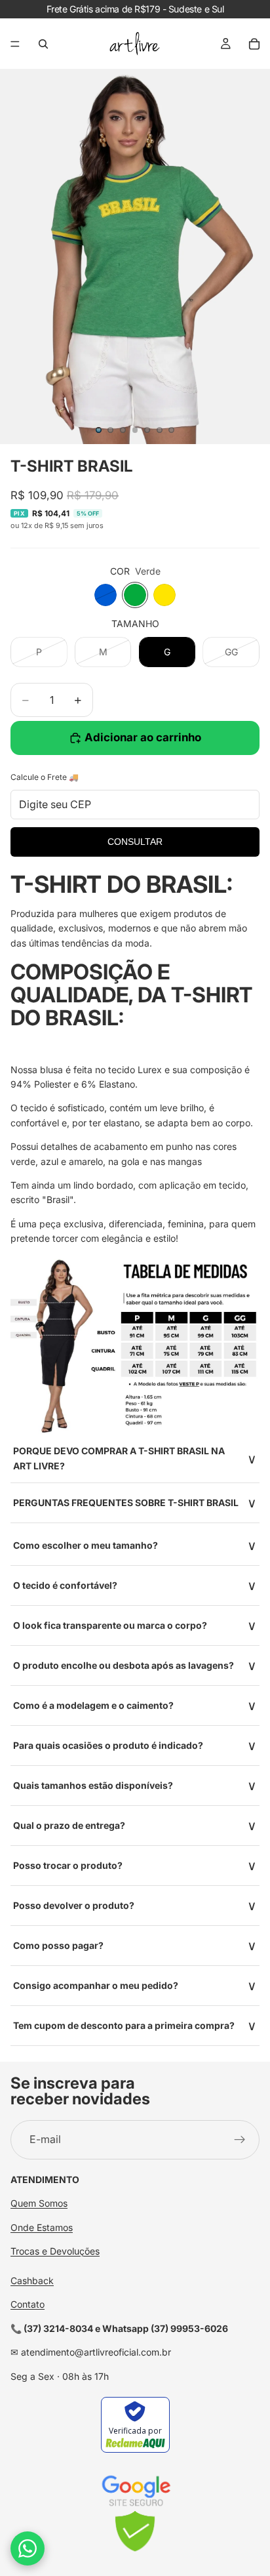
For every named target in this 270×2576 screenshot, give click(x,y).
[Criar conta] (240, 2140)
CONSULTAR (135, 842)
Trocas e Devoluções (55, 2251)
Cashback (32, 2280)
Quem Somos (39, 2203)
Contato (28, 2304)
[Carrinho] (254, 44)
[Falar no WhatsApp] (28, 2548)
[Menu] (15, 44)
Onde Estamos (42, 2227)
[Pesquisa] (43, 44)
